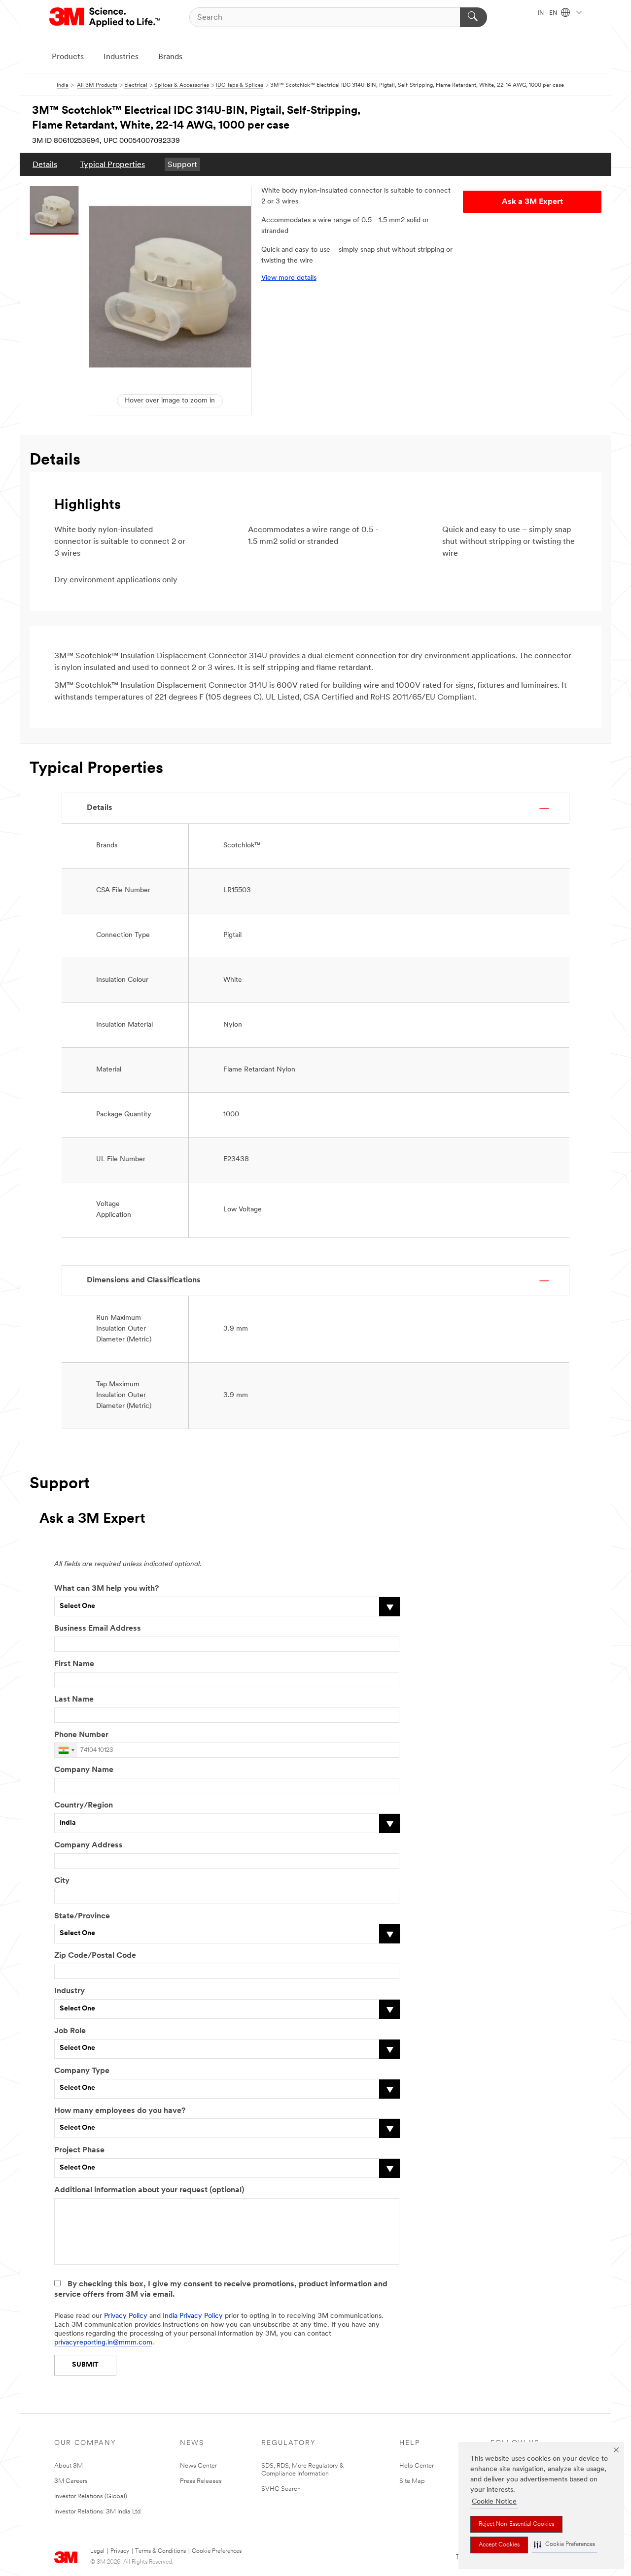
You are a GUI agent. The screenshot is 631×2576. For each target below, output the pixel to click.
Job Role (70, 2031)
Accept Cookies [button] (499, 2545)
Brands (170, 57)
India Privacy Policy (193, 2316)
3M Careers (71, 2481)
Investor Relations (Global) (91, 2496)
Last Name (74, 1700)
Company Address (88, 1845)
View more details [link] (289, 278)
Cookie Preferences (217, 2551)
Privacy (120, 2551)
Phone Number (81, 1735)
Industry (70, 1991)
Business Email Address (98, 1629)
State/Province (82, 1916)
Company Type (82, 2071)
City (62, 1881)
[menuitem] (45, 164)
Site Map (412, 2481)
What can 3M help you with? (106, 1589)
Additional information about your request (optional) (149, 2190)
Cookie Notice (494, 2502)
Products (68, 57)
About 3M (69, 2466)
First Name (74, 1664)
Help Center (417, 2466)
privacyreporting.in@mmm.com (103, 2343)
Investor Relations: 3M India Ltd (97, 2512)
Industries (121, 57)
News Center (198, 2466)
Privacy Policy (126, 2316)
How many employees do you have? (120, 2111)
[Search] (473, 17)
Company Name (84, 1770)
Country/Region (84, 1806)
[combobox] (66, 1750)
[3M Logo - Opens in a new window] (105, 17)
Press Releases (201, 2481)
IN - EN (548, 13)
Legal (97, 2551)
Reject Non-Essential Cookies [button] (516, 2524)
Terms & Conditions (160, 2551)
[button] (564, 2545)
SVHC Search (281, 2489)
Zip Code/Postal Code (95, 1956)
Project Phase (79, 2150)
